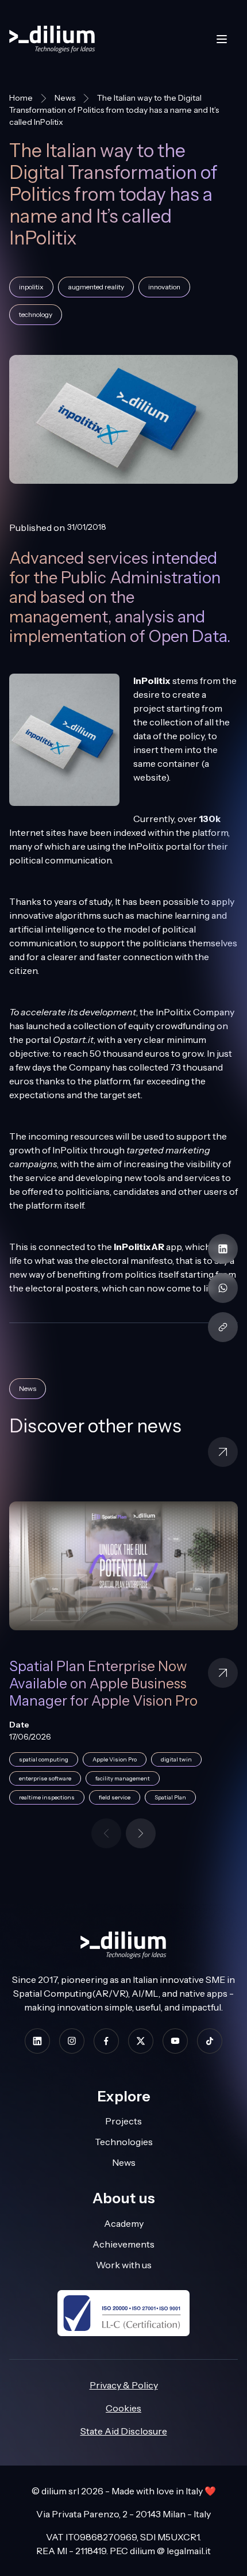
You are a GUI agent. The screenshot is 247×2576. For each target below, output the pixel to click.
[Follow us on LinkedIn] (37, 2041)
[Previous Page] (106, 1833)
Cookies (123, 2408)
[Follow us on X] (141, 2041)
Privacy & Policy (124, 2385)
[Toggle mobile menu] (222, 39)
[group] (123, 1660)
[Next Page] (141, 1833)
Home (21, 98)
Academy (124, 2223)
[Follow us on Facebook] (106, 2041)
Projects (123, 2121)
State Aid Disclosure (124, 2431)
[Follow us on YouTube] (175, 2041)
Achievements (123, 2244)
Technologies (124, 2142)
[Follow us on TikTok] (210, 2041)
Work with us (124, 2265)
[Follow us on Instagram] (72, 2041)
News (65, 98)
